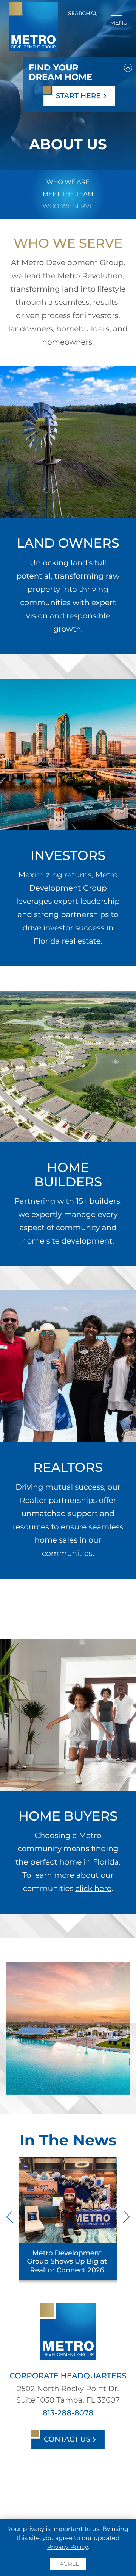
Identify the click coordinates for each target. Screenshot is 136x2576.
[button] (128, 66)
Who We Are (68, 182)
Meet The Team (68, 194)
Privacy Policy (67, 2547)
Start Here (79, 96)
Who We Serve (68, 207)
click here (93, 1889)
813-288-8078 (68, 2413)
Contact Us (68, 2439)
